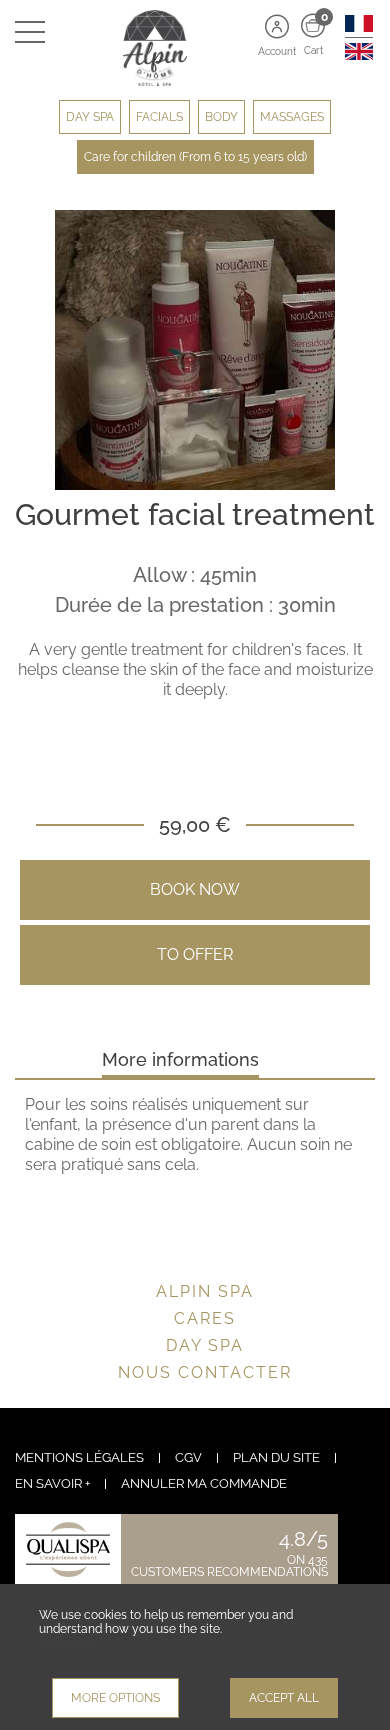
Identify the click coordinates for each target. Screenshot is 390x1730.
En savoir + (52, 1483)
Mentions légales (79, 1457)
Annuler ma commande (204, 1483)
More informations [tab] (180, 1059)
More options (115, 1698)
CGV (188, 1457)
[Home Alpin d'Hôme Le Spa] (195, 46)
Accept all (284, 1698)
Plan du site (276, 1457)
